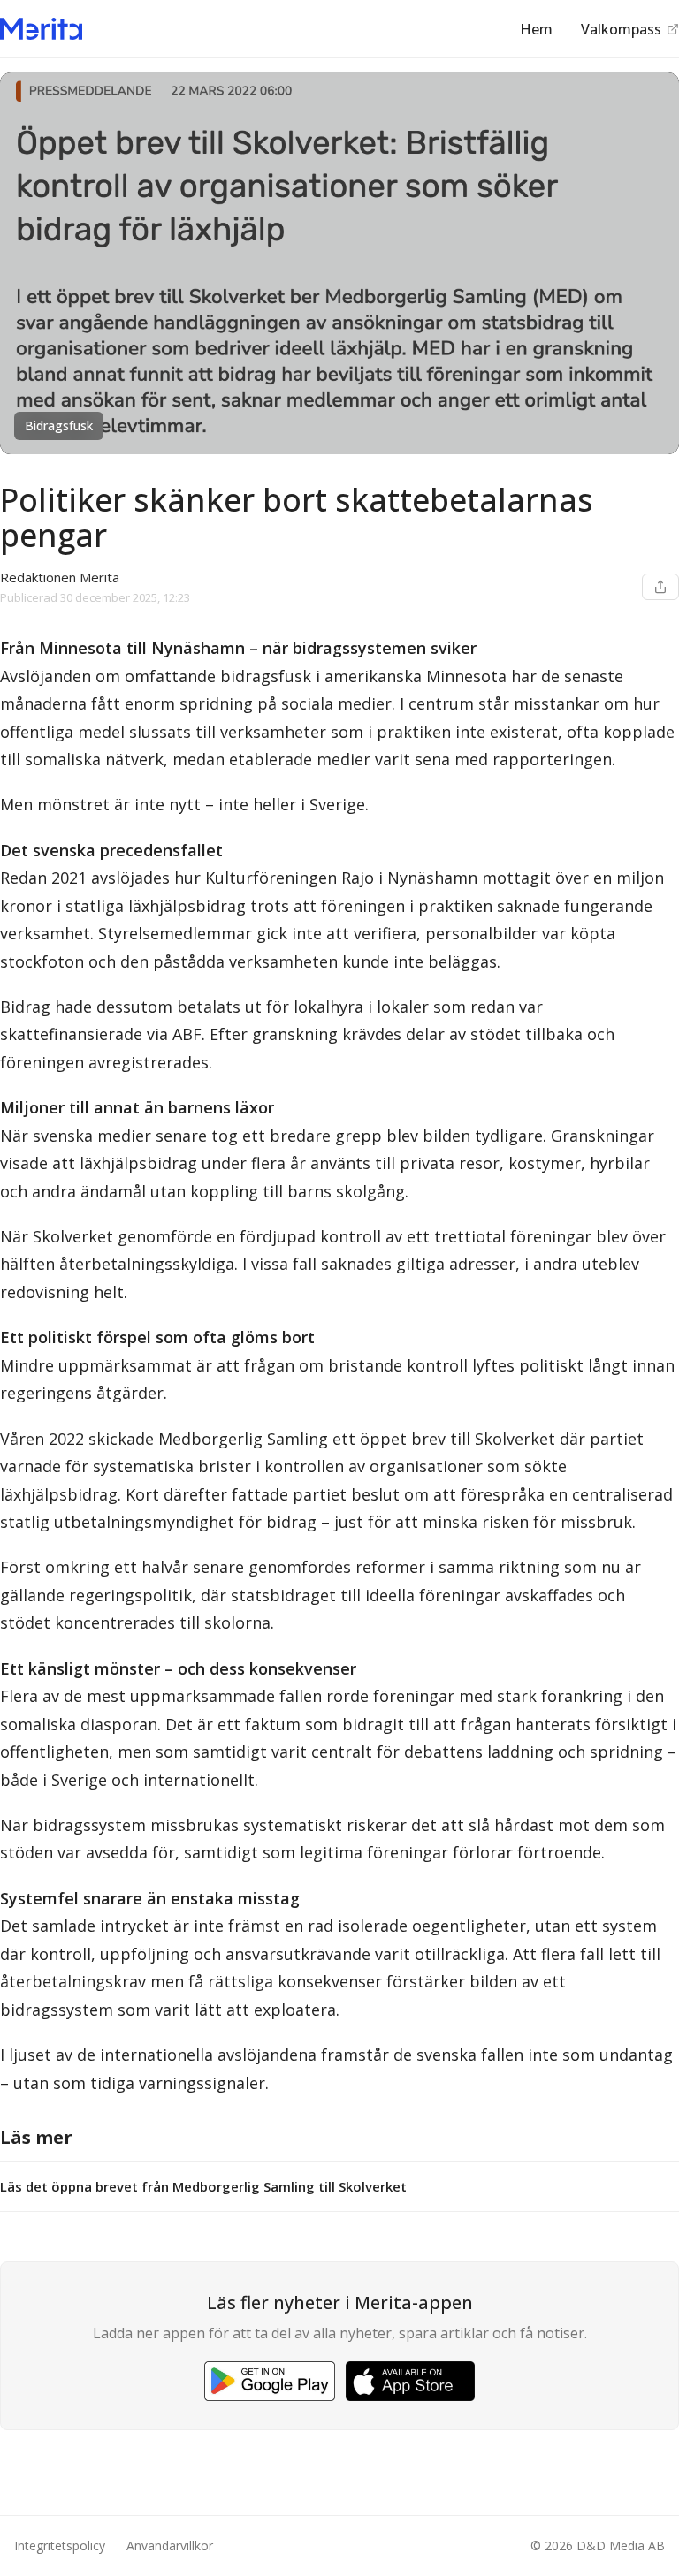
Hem (536, 29)
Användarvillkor (170, 2546)
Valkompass (621, 29)
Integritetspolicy (60, 2546)
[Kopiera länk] (660, 587)
